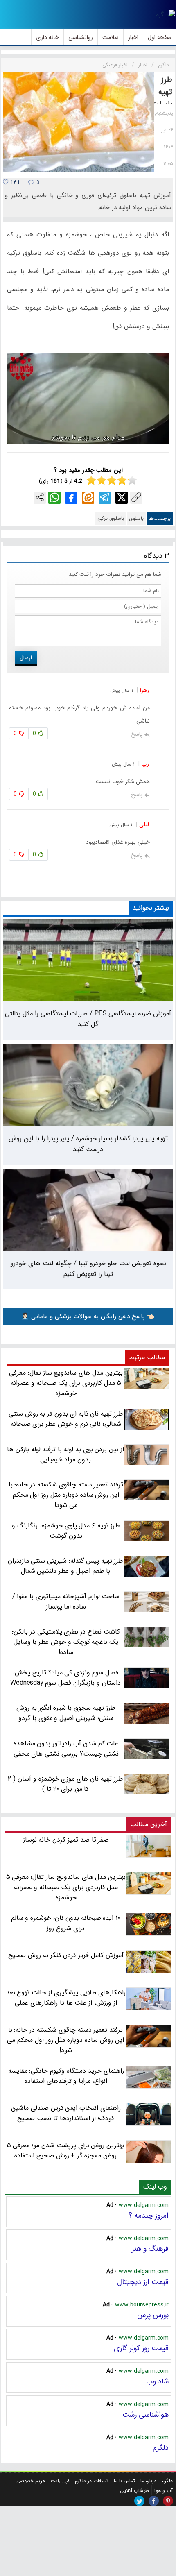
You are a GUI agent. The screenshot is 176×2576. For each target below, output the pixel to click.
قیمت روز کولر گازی (141, 2348)
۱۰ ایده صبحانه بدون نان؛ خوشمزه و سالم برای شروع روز (66, 1923)
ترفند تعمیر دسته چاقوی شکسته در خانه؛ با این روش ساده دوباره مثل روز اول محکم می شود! (65, 2040)
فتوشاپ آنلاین (134, 2491)
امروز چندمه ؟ (149, 2216)
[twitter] (139, 2501)
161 (15, 182)
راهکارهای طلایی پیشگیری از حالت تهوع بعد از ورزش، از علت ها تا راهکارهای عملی (66, 1998)
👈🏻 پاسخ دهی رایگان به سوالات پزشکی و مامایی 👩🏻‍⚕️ (88, 1316)
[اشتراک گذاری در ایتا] (88, 498)
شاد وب (157, 2381)
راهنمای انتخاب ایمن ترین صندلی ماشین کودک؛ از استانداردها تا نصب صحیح (66, 2113)
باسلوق (136, 518)
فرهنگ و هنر (150, 2249)
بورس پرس (153, 2315)
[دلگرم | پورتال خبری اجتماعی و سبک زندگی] (165, 15)
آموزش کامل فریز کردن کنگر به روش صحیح (66, 1955)
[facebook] (154, 2501)
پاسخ (137, 734)
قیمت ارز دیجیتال (143, 2282)
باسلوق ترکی (111, 518)
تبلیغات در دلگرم (92, 2481)
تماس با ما (124, 2481)
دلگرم (161, 2448)
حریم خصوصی (31, 2481)
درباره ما (148, 2481)
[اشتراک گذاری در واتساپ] (54, 498)
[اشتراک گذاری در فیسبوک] (71, 498)
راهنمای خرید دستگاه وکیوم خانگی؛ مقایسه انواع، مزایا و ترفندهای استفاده (66, 2076)
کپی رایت (60, 2481)
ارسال (26, 658)
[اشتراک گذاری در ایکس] (122, 498)
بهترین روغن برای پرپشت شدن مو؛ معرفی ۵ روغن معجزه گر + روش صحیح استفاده (66, 2150)
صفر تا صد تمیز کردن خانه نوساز (66, 1840)
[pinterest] (168, 2501)
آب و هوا (164, 2491)
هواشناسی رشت (146, 2415)
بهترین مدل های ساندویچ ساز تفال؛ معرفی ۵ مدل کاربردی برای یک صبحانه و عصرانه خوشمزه (66, 1887)
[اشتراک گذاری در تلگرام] (105, 498)
